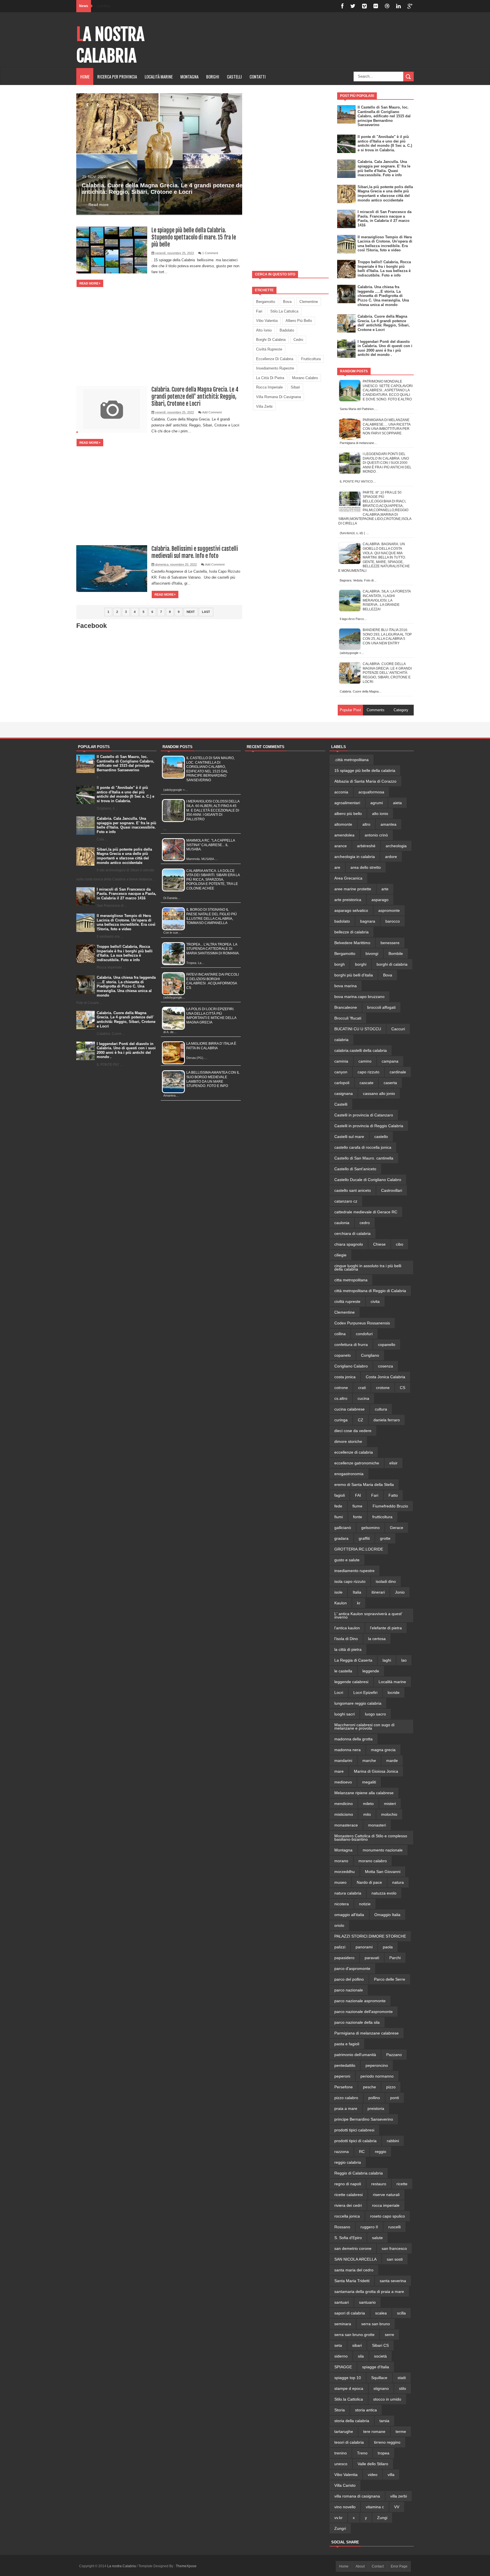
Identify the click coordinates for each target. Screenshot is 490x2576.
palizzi (340, 1947)
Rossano (342, 2227)
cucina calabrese (349, 1409)
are (337, 867)
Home (85, 77)
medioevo (343, 1782)
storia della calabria (352, 2421)
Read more (99, 205)
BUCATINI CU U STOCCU (358, 1029)
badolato (287, 330)
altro (366, 824)
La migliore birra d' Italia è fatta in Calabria (211, 1046)
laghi (387, 1660)
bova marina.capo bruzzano (359, 997)
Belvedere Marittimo (352, 943)
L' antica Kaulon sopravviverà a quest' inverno (368, 1615)
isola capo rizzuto (350, 1581)
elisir (393, 1463)
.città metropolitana (351, 760)
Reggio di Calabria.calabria (359, 2173)
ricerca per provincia (117, 77)
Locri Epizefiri (365, 1692)
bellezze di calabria (351, 932)
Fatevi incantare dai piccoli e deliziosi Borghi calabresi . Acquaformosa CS (213, 981)
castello (381, 1137)
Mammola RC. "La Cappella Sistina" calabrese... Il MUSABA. (211, 845)
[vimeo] (364, 6)
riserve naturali (386, 2195)
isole (338, 1592)
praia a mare (346, 2108)
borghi (213, 77)
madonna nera (348, 1750)
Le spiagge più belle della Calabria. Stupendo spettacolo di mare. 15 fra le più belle (194, 237)
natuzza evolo (384, 1893)
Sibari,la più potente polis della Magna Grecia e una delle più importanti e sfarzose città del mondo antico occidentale (385, 194)
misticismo (344, 1814)
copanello (387, 1345)
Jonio (400, 1592)
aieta (397, 803)
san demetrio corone (353, 2248)
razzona (342, 2152)
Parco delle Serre (390, 1979)
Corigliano (370, 1355)
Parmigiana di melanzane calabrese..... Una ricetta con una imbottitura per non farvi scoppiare (386, 427)
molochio (389, 1814)
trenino (341, 2453)
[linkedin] (398, 6)
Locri (339, 1692)
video (373, 2475)
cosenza (386, 1366)
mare (339, 1771)
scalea (381, 2313)
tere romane (374, 2431)
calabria (341, 1040)
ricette (402, 2184)
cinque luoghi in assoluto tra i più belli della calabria (368, 1267)
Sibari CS (380, 2345)
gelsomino (370, 1528)
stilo (403, 2388)
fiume (357, 1506)
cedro (298, 340)
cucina (363, 1398)
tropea (384, 2453)
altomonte (343, 824)
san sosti (395, 2259)
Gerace (397, 1528)
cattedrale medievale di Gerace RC (366, 1212)
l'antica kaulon (347, 1628)
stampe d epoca (349, 2388)
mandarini (343, 1760)
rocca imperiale (269, 387)
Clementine (309, 302)
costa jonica (345, 1377)
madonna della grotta (353, 1739)
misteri (390, 1804)
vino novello (345, 2507)
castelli (234, 77)
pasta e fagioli (347, 2044)
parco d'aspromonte (352, 1968)
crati (362, 1388)
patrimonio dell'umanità (355, 2055)
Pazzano (394, 2055)
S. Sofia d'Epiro (348, 2238)
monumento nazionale (383, 1850)
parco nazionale (349, 1990)
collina (340, 1334)
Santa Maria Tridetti (352, 2281)
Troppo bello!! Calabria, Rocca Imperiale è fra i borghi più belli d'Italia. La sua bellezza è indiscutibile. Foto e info (384, 269)
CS (403, 1388)
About (360, 2566)
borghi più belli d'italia (354, 975)
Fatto (393, 1495)
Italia (357, 1592)
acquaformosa (371, 792)
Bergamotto (266, 302)
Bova (287, 302)
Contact (378, 2566)
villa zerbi (264, 406)
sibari (295, 387)
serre (389, 2335)
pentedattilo (345, 2065)
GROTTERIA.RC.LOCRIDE (359, 1549)
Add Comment (212, 412)
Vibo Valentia (267, 321)
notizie (365, 1904)
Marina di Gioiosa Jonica (376, 1771)
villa (391, 2475)
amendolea (344, 835)
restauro (379, 2184)
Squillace (379, 2378)
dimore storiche (348, 1441)
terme (401, 2431)
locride (394, 1692)
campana (390, 1061)
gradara (341, 1538)
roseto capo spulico (387, 2216)
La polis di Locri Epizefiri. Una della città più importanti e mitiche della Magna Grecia (211, 1016)
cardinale (398, 1072)
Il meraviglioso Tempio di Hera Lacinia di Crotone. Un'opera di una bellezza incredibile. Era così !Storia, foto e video (385, 244)
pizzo (391, 2087)
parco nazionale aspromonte (360, 2001)
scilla (401, 2313)
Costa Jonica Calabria (386, 1377)
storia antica (366, 2410)
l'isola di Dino (346, 1639)
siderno (341, 2356)
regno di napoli (348, 2184)
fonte (358, 1517)
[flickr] (376, 6)
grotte (385, 1538)
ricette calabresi (349, 2195)
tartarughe (344, 2431)
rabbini (393, 2141)
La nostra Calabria (122, 2566)
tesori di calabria (349, 2442)
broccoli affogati (381, 1007)
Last (206, 612)
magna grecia (383, 1750)
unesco (341, 2464)
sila (361, 2356)
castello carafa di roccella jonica (363, 1147)
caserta (390, 1083)
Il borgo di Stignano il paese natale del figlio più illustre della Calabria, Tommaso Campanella (212, 916)
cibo (400, 1244)
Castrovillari (392, 1190)
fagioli (340, 1495)
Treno (362, 2453)
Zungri (340, 2528)
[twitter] (353, 6)
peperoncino (377, 2065)
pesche (369, 2087)
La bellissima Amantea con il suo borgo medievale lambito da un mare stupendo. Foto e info (213, 1079)
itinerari (378, 1592)
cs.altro (341, 1398)
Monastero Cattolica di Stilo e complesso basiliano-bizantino (371, 1838)
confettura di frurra (351, 1345)
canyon (341, 1072)
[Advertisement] (290, 177)
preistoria (376, 2108)
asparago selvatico (351, 910)
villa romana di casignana (278, 397)
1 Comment (210, 253)
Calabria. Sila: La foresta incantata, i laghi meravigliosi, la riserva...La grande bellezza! (387, 600)
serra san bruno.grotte (354, 2335)
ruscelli (394, 2227)
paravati (372, 1958)
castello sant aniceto (353, 1190)
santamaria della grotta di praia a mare (369, 2292)
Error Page (399, 2566)
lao (404, 1660)
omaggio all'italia (349, 1915)
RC (362, 2152)
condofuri (364, 1334)
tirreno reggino (387, 2442)
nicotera (342, 1904)
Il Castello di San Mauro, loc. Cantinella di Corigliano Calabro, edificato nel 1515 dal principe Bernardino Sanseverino (384, 116)
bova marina (346, 986)
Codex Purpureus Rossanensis (362, 1323)
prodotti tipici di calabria (355, 2141)
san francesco (394, 2248)
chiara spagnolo (349, 1244)
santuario (367, 2302)
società (380, 2356)
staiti (402, 2378)
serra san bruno (376, 2324)
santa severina (393, 2281)
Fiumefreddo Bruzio (390, 1506)
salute (377, 2238)
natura (398, 1882)
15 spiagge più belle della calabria (365, 770)
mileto (368, 1804)
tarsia (384, 2421)
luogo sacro (375, 1714)
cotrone (341, 1388)
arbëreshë (366, 846)
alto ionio (264, 330)
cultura (381, 1409)
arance (341, 846)
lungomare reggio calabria (358, 1703)
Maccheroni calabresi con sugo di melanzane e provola (364, 1726)
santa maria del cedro (354, 2270)
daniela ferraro (387, 1420)
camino (365, 1061)
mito (367, 1814)
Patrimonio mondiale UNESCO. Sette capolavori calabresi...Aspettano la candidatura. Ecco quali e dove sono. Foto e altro (388, 390)
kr (359, 1603)
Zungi (382, 2518)
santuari (342, 2302)
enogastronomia (349, 1474)
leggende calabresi (351, 1682)
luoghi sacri (345, 1714)
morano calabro (305, 378)
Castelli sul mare (349, 1137)
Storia (340, 2410)
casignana (344, 1093)
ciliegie (340, 1255)
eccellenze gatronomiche (357, 1463)
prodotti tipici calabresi (354, 2130)
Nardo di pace (369, 1882)
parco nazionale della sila (357, 2022)
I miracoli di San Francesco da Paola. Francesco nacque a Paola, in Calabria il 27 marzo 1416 (385, 218)
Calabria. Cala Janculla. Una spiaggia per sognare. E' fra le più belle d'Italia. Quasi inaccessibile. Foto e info (384, 168)
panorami (364, 1947)
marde (392, 1760)
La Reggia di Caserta (353, 1660)
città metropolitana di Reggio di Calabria (370, 1291)
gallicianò (343, 1528)
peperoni (342, 2076)
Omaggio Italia (387, 1915)
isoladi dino (386, 1581)
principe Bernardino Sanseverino (364, 2119)
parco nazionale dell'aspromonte (364, 2012)
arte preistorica (348, 900)
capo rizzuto (368, 1072)
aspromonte (389, 910)
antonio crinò (376, 835)
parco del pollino (349, 1979)
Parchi (395, 1958)
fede (338, 1506)
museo (340, 1882)
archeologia (396, 846)
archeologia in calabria (355, 857)
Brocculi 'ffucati (348, 1018)
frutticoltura (311, 359)
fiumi (339, 1517)
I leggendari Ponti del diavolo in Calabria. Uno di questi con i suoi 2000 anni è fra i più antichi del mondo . (385, 348)
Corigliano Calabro (351, 1366)
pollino (374, 2098)
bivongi (372, 953)
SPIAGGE (343, 2367)
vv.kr (338, 2518)
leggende (371, 1671)
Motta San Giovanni (383, 1872)
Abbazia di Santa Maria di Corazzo (365, 781)
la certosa (377, 1639)
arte (385, 889)
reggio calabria (348, 2162)
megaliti (369, 1782)
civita (375, 1301)
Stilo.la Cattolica (284, 311)
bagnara (368, 921)
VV (397, 2507)
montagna (189, 77)
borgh (340, 964)
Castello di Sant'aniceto (355, 1169)
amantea (388, 824)
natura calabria (348, 1893)
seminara (343, 2324)
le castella (343, 1671)
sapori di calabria (350, 2313)
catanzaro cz (346, 1201)
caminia (341, 1061)
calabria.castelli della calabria (361, 1050)
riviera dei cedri (348, 2205)
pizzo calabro (346, 2098)
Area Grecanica (348, 878)
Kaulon (341, 1603)
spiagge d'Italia (376, 2367)
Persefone (344, 2087)
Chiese (379, 1244)
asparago (380, 900)
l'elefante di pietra (386, 1628)
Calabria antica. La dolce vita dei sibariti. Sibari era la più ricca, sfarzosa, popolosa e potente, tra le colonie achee (213, 880)
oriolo (339, 1925)
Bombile (396, 953)
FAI (358, 1495)
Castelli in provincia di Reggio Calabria (369, 1126)
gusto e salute (347, 1560)
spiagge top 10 (348, 2378)
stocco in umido (387, 2399)
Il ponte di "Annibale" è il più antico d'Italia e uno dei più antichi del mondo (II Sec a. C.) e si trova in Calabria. (385, 143)
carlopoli (342, 1083)
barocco (393, 921)
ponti (395, 2098)
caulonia (342, 1223)
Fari (259, 311)
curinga (341, 1420)
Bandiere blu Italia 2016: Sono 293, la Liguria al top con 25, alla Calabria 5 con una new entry (387, 637)
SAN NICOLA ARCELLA (355, 2259)
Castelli (341, 1104)
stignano (381, 2388)
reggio (381, 2152)
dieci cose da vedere (353, 1431)
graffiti (364, 1538)
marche (369, 1760)
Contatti (258, 77)
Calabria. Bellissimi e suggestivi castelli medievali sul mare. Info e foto (195, 552)
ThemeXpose (186, 2566)
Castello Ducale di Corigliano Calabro (368, 1180)
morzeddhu (345, 1872)
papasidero (344, 1958)
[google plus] (410, 6)
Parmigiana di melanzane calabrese (367, 2033)
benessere (390, 943)
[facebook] (342, 6)
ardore (391, 857)
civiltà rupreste (269, 349)
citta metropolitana (351, 1280)
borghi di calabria (271, 340)
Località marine (159, 77)
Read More (89, 283)
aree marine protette (353, 889)
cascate (367, 1083)
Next (191, 612)
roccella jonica (347, 2216)
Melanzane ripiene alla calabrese (364, 1793)
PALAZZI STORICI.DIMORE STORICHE (370, 1936)
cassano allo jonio (379, 1093)
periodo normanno (377, 2076)
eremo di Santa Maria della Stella (364, 1485)
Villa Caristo (345, 2485)
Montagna (343, 1850)
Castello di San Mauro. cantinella (364, 1158)
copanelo (343, 1355)
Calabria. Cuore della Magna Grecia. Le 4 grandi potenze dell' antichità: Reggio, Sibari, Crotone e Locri (164, 189)
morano (341, 1861)
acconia (341, 792)
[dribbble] (387, 6)
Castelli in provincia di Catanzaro (364, 1115)
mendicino (344, 1804)
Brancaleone (346, 1007)
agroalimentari (347, 803)
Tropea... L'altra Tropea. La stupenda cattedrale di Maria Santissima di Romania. (213, 949)
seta (338, 2345)
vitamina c (375, 2507)
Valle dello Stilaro (373, 2464)
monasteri (377, 1825)
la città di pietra (270, 378)
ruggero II (369, 2227)
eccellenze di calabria (275, 359)
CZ (361, 1420)
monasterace (346, 1825)
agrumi (377, 803)
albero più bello (299, 321)
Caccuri (398, 1029)
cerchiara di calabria (352, 1233)
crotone (383, 1388)
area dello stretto (366, 867)
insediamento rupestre (275, 368)
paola (388, 1947)
